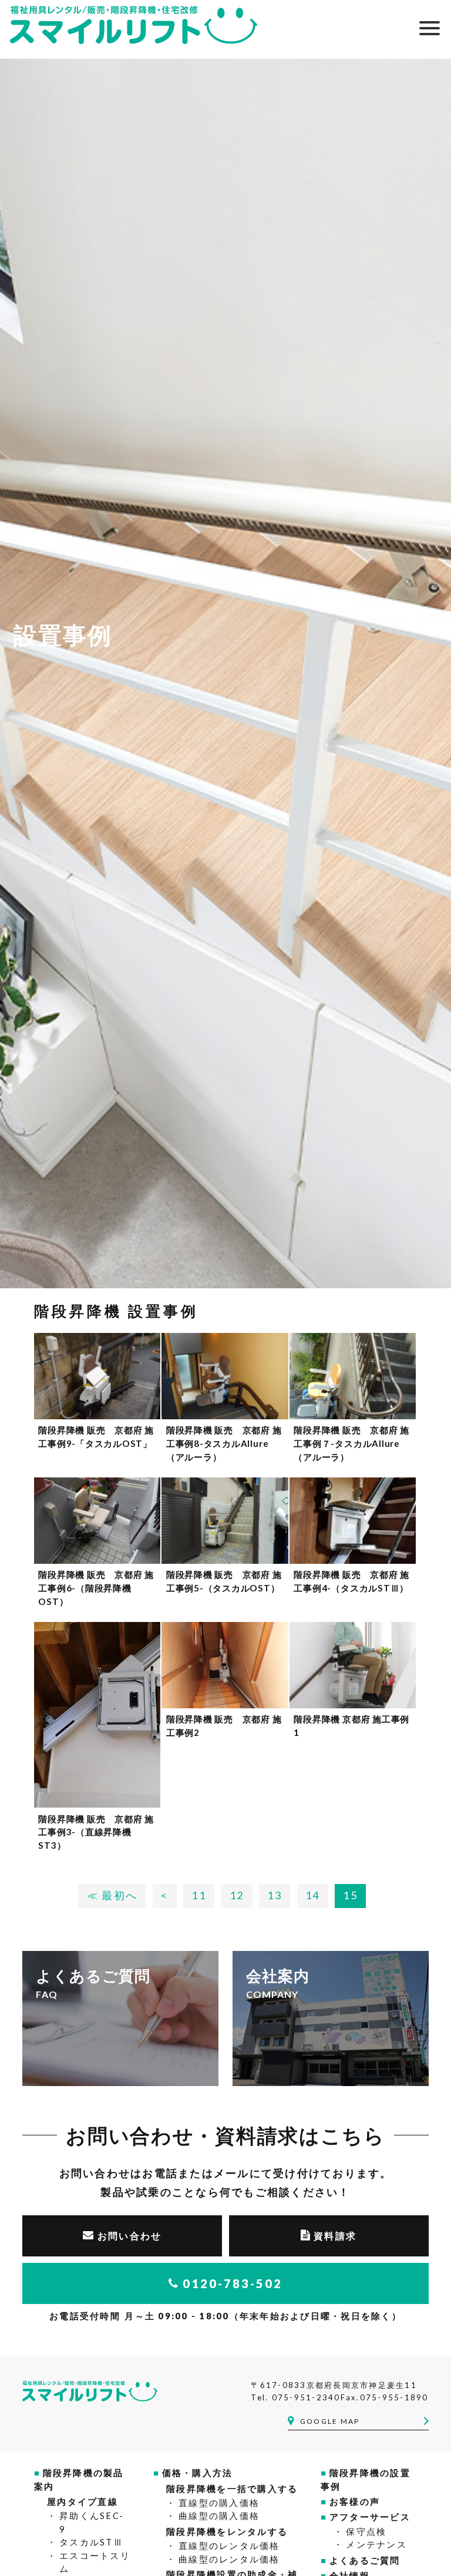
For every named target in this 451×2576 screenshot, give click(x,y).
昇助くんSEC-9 (92, 2522)
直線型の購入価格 (219, 2503)
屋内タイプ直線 (83, 2501)
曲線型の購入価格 (219, 2515)
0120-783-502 (233, 2283)
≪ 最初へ (112, 1895)
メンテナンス (376, 2544)
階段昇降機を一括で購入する (232, 2488)
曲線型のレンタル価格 (229, 2559)
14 (313, 1895)
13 (275, 1895)
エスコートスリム (95, 2562)
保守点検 (366, 2531)
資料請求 (335, 2236)
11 (199, 1895)
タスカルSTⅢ (91, 2542)
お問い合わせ (130, 2236)
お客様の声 (355, 2501)
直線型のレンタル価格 (229, 2545)
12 (237, 1895)
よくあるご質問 (365, 2560)
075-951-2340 (306, 2397)
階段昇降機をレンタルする (227, 2531)
